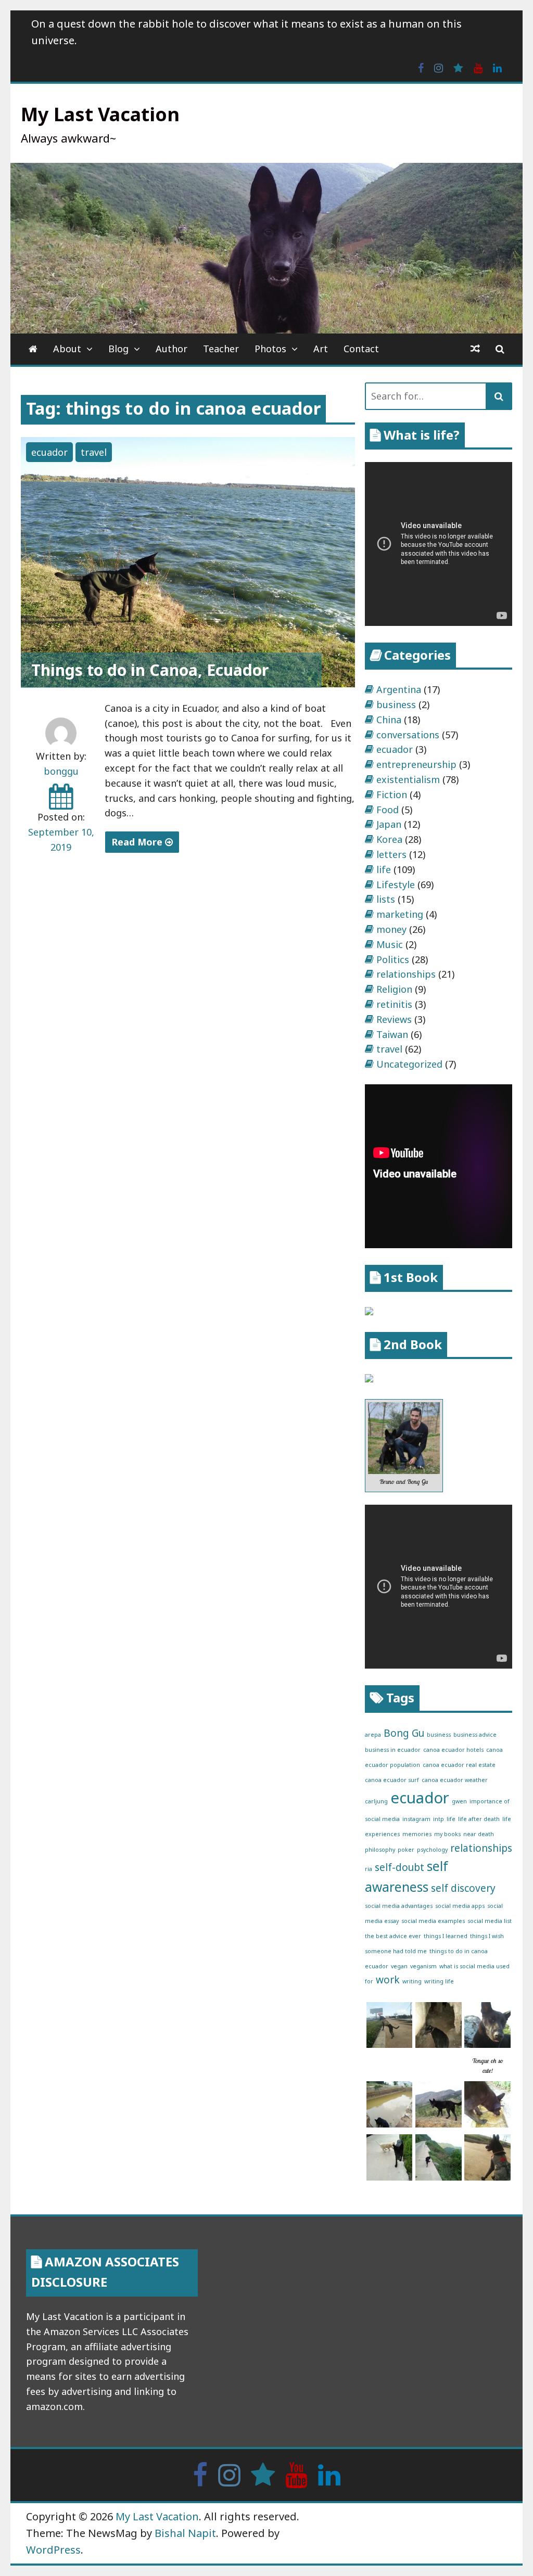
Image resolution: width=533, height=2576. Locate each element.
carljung (376, 1801)
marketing (400, 914)
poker (406, 1850)
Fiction (392, 794)
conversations (408, 735)
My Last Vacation (100, 114)
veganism (423, 1966)
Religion (394, 989)
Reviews (394, 1019)
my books (447, 1834)
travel (94, 452)
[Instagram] (439, 67)
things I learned (446, 1936)
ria (369, 1869)
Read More (138, 842)
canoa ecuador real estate (459, 1765)
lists (386, 899)
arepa (373, 1735)
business (396, 704)
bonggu (61, 771)
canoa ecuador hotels (453, 1750)
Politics (393, 959)
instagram (416, 1819)
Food (388, 810)
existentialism (408, 779)
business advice (475, 1735)
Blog (118, 349)
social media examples (433, 1921)
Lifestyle (396, 885)
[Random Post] (475, 349)
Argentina (399, 689)
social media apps (460, 1906)
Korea (389, 839)
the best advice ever (393, 1936)
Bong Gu (404, 1733)
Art (321, 349)
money (391, 929)
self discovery (463, 1888)
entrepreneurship (416, 764)
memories (417, 1834)
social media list (490, 1921)
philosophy (380, 1850)
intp (439, 1819)
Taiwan (392, 1034)
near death (479, 1834)
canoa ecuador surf (392, 1780)
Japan (389, 824)
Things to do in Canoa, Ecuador (150, 670)
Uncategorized (409, 1064)
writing (412, 1981)
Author (172, 349)
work (388, 1980)
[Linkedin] (497, 67)
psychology (432, 1850)
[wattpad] (458, 67)
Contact (361, 349)
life (384, 869)
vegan (399, 1966)
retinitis (394, 1004)
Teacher (221, 349)
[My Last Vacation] (33, 349)
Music (390, 944)
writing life (439, 1981)
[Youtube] (478, 67)
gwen (459, 1801)
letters (391, 854)
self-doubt (399, 1867)
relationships (406, 974)
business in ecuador (393, 1750)
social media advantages (399, 1906)
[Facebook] (421, 67)
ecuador (49, 452)
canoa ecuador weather (455, 1780)
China (389, 720)
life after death (479, 1819)
